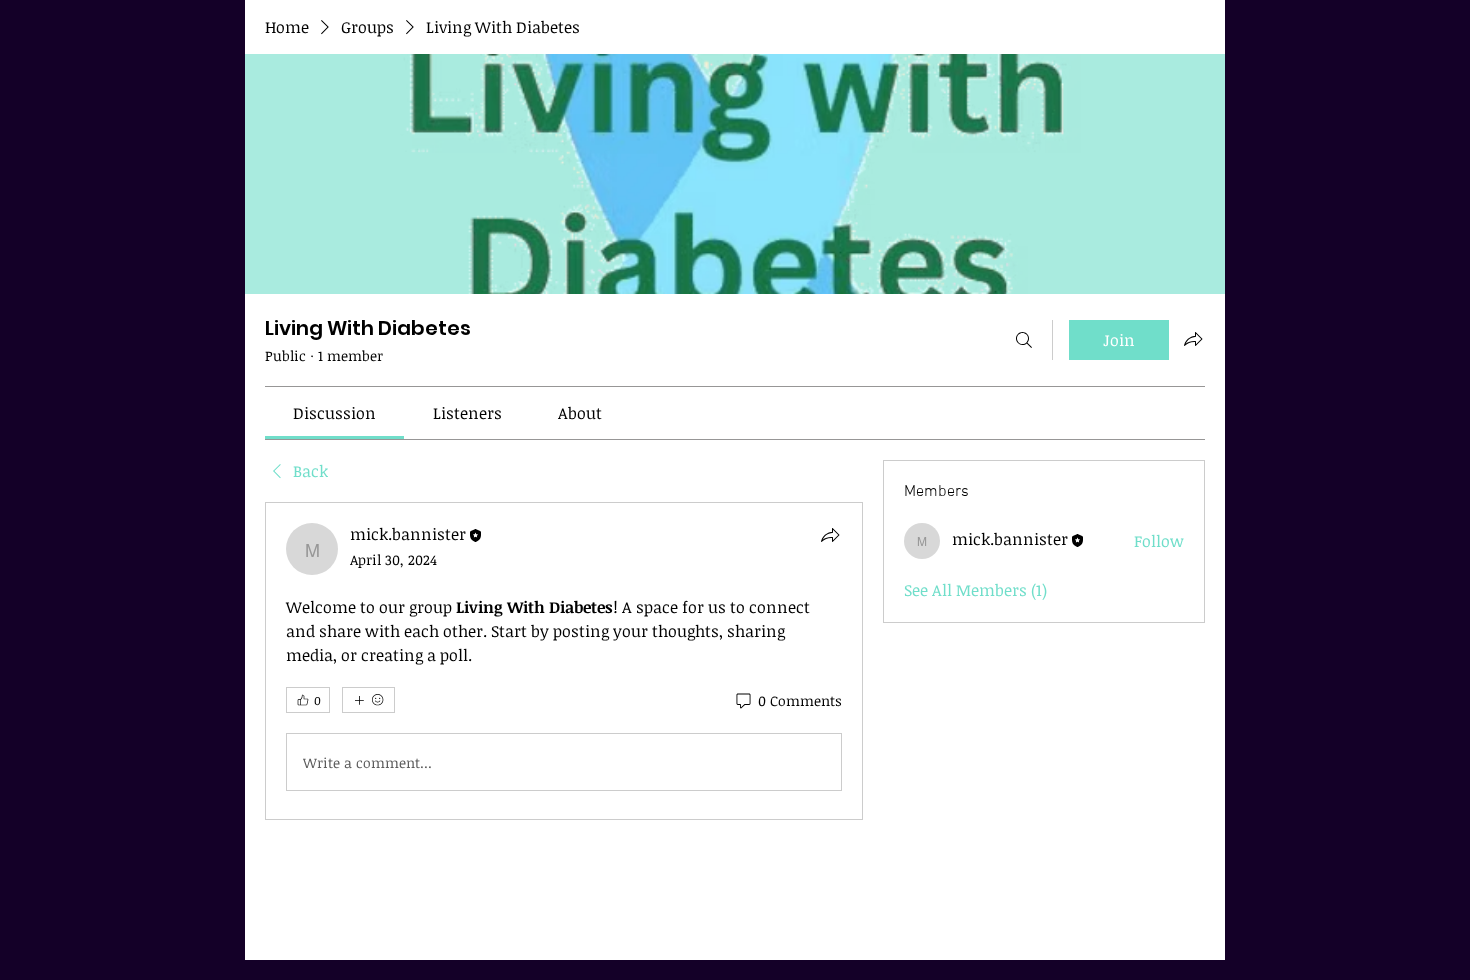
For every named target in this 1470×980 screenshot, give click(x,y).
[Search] (1024, 340)
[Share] (830, 535)
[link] (334, 413)
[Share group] (1193, 339)
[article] (564, 661)
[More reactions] (368, 700)
